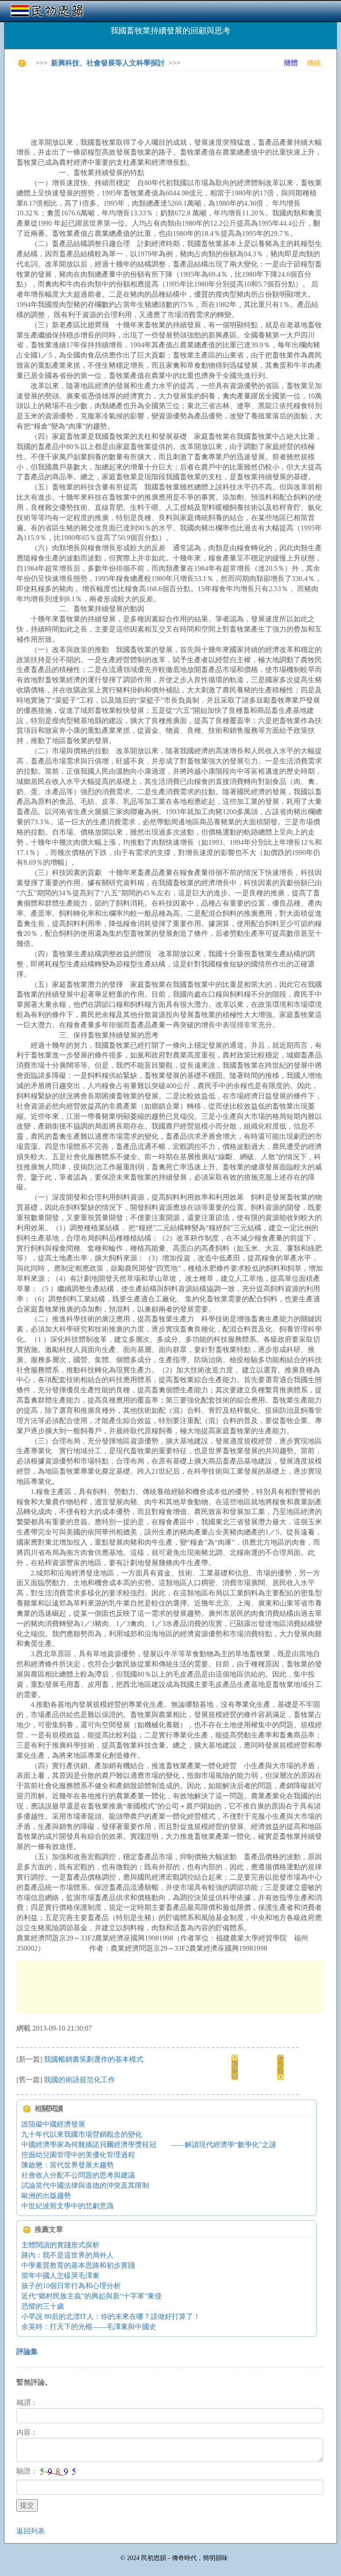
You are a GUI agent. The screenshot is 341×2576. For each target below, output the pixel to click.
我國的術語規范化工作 (79, 2080)
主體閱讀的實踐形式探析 (60, 2245)
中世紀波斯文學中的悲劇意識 (67, 2206)
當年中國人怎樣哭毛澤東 (60, 2276)
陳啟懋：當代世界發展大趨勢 (67, 2165)
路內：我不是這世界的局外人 (67, 2255)
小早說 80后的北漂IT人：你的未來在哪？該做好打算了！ (111, 2316)
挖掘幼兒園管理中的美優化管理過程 (78, 2155)
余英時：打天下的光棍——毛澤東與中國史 (89, 2327)
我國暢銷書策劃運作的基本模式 (94, 2059)
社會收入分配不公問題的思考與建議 (78, 2175)
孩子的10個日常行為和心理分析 (71, 2286)
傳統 (314, 63)
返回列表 (31, 2531)
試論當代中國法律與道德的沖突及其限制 (85, 2185)
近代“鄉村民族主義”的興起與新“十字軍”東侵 (91, 2296)
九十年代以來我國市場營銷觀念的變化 (82, 2134)
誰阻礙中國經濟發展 (53, 2124)
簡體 (291, 63)
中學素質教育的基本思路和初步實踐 (78, 2265)
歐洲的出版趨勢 (46, 2196)
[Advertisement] (178, 98)
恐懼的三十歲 (43, 2306)
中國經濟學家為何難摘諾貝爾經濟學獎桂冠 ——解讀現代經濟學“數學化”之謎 (149, 2145)
